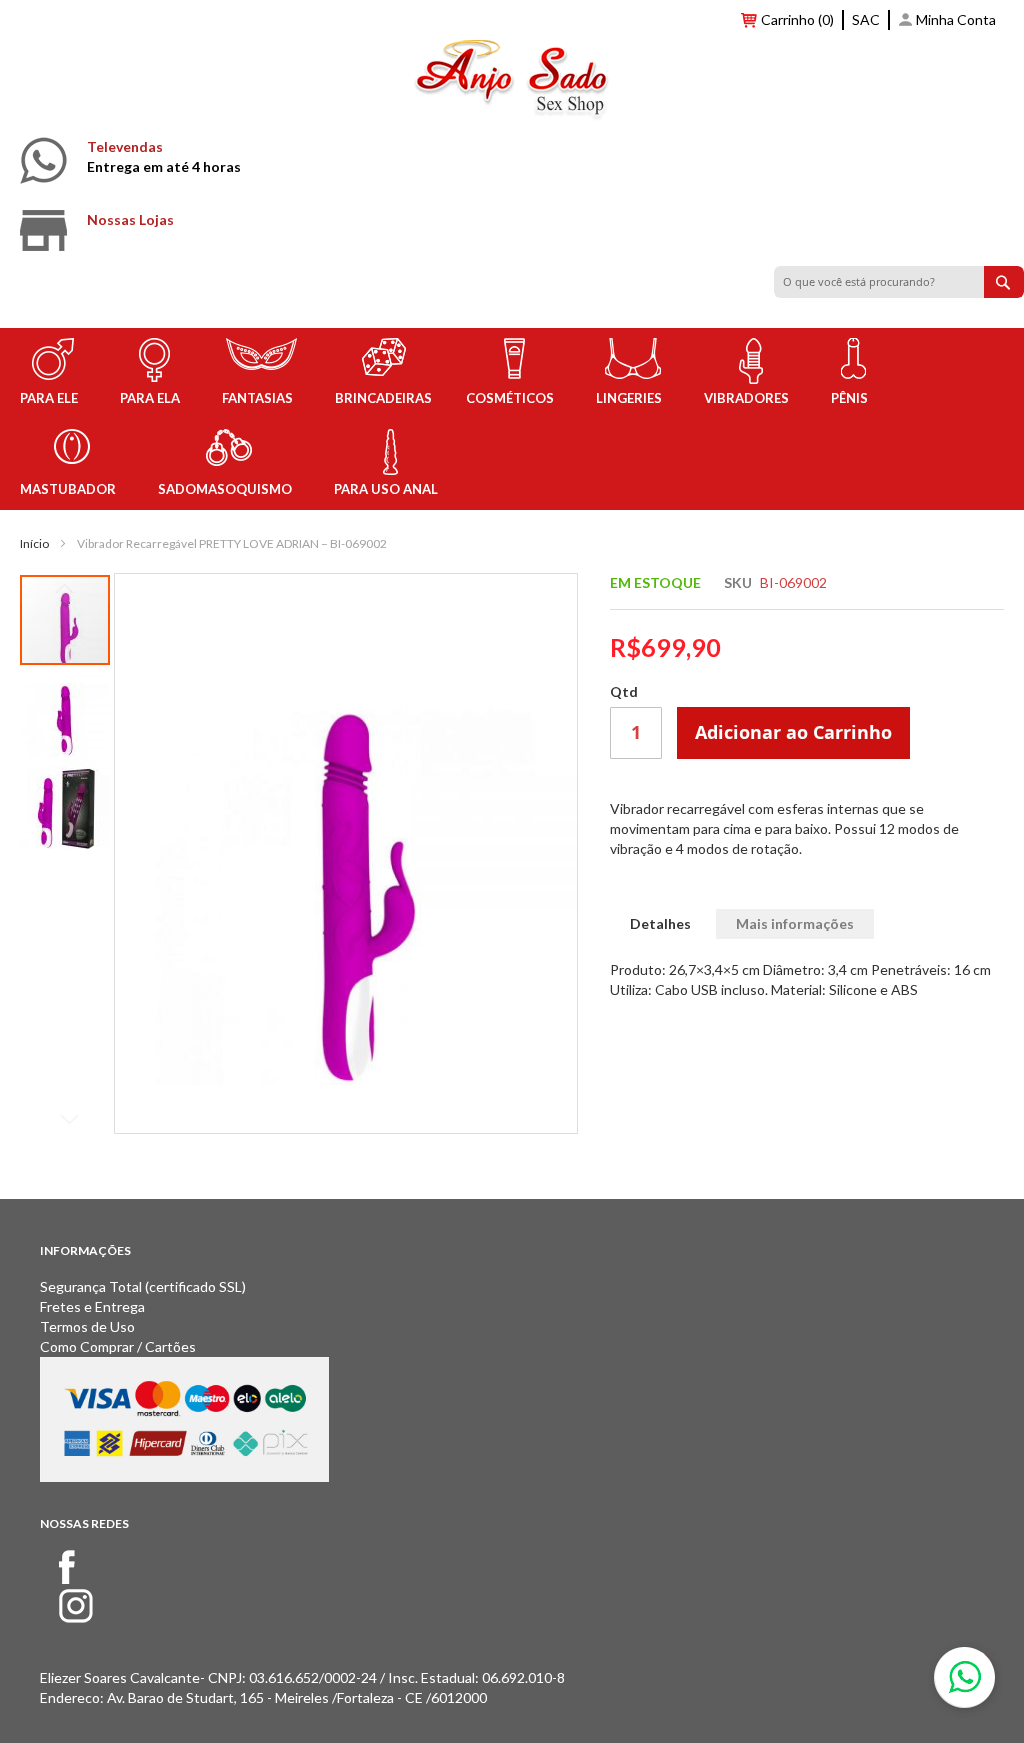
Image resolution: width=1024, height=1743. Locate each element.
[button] (66, 711)
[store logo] (512, 83)
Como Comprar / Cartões (118, 1346)
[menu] (512, 419)
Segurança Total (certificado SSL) (143, 1286)
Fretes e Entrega (92, 1306)
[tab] (660, 924)
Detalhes (660, 923)
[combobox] (899, 282)
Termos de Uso (87, 1326)
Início (34, 543)
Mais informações (795, 923)
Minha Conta (956, 19)
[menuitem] (53, 373)
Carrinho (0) (797, 19)
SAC (866, 19)
